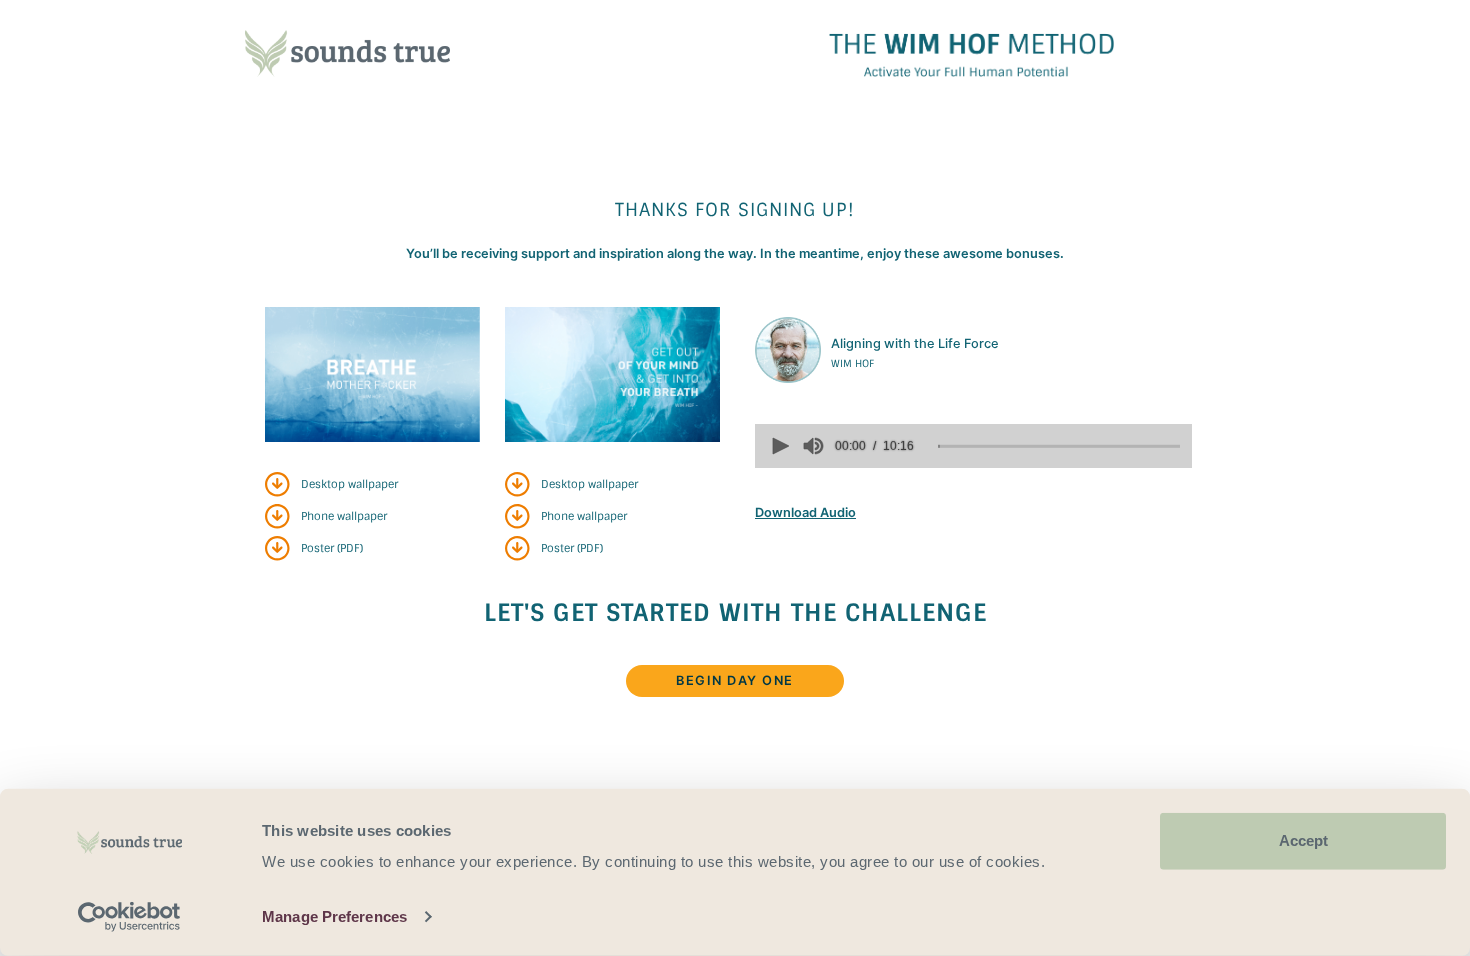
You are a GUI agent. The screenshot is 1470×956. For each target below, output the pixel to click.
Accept (1303, 840)
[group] (813, 446)
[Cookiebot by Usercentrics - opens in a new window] (129, 917)
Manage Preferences (334, 916)
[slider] (1059, 446)
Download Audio (805, 512)
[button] (779, 446)
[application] (973, 446)
